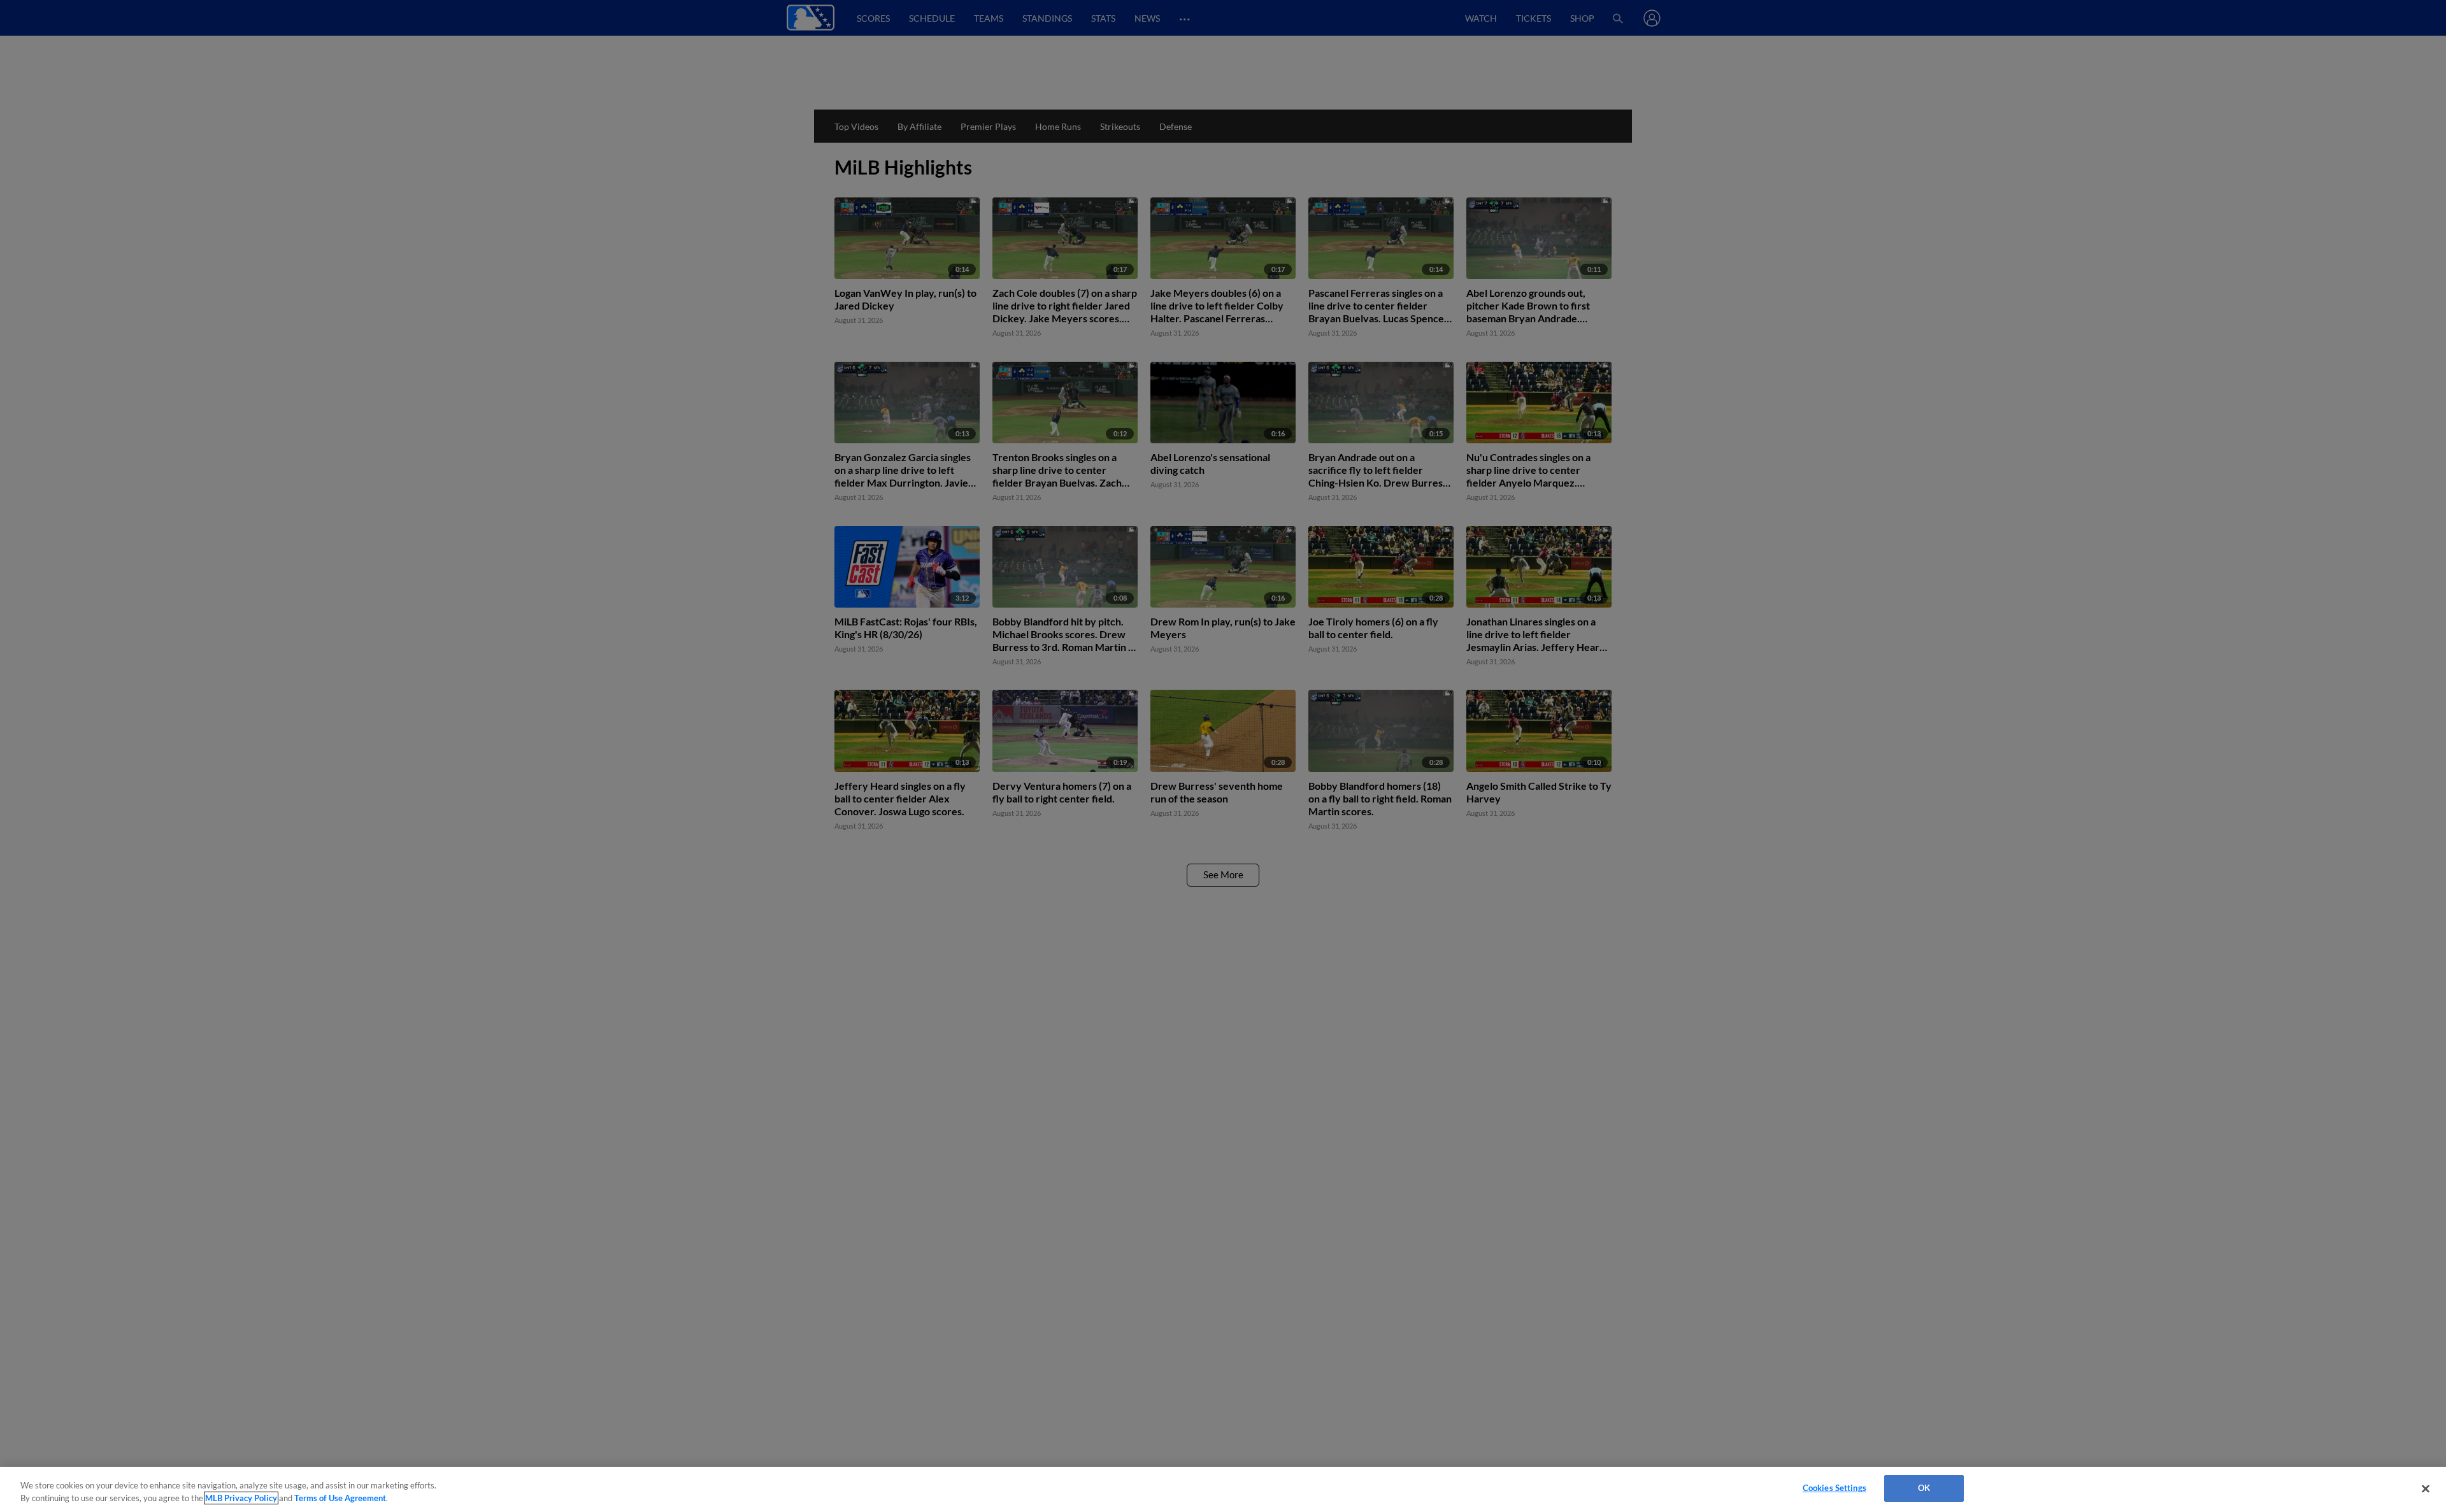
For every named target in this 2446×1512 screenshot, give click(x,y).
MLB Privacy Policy (241, 1498)
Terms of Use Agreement (340, 1498)
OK (1924, 1488)
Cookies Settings (1834, 1488)
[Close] (2426, 1488)
